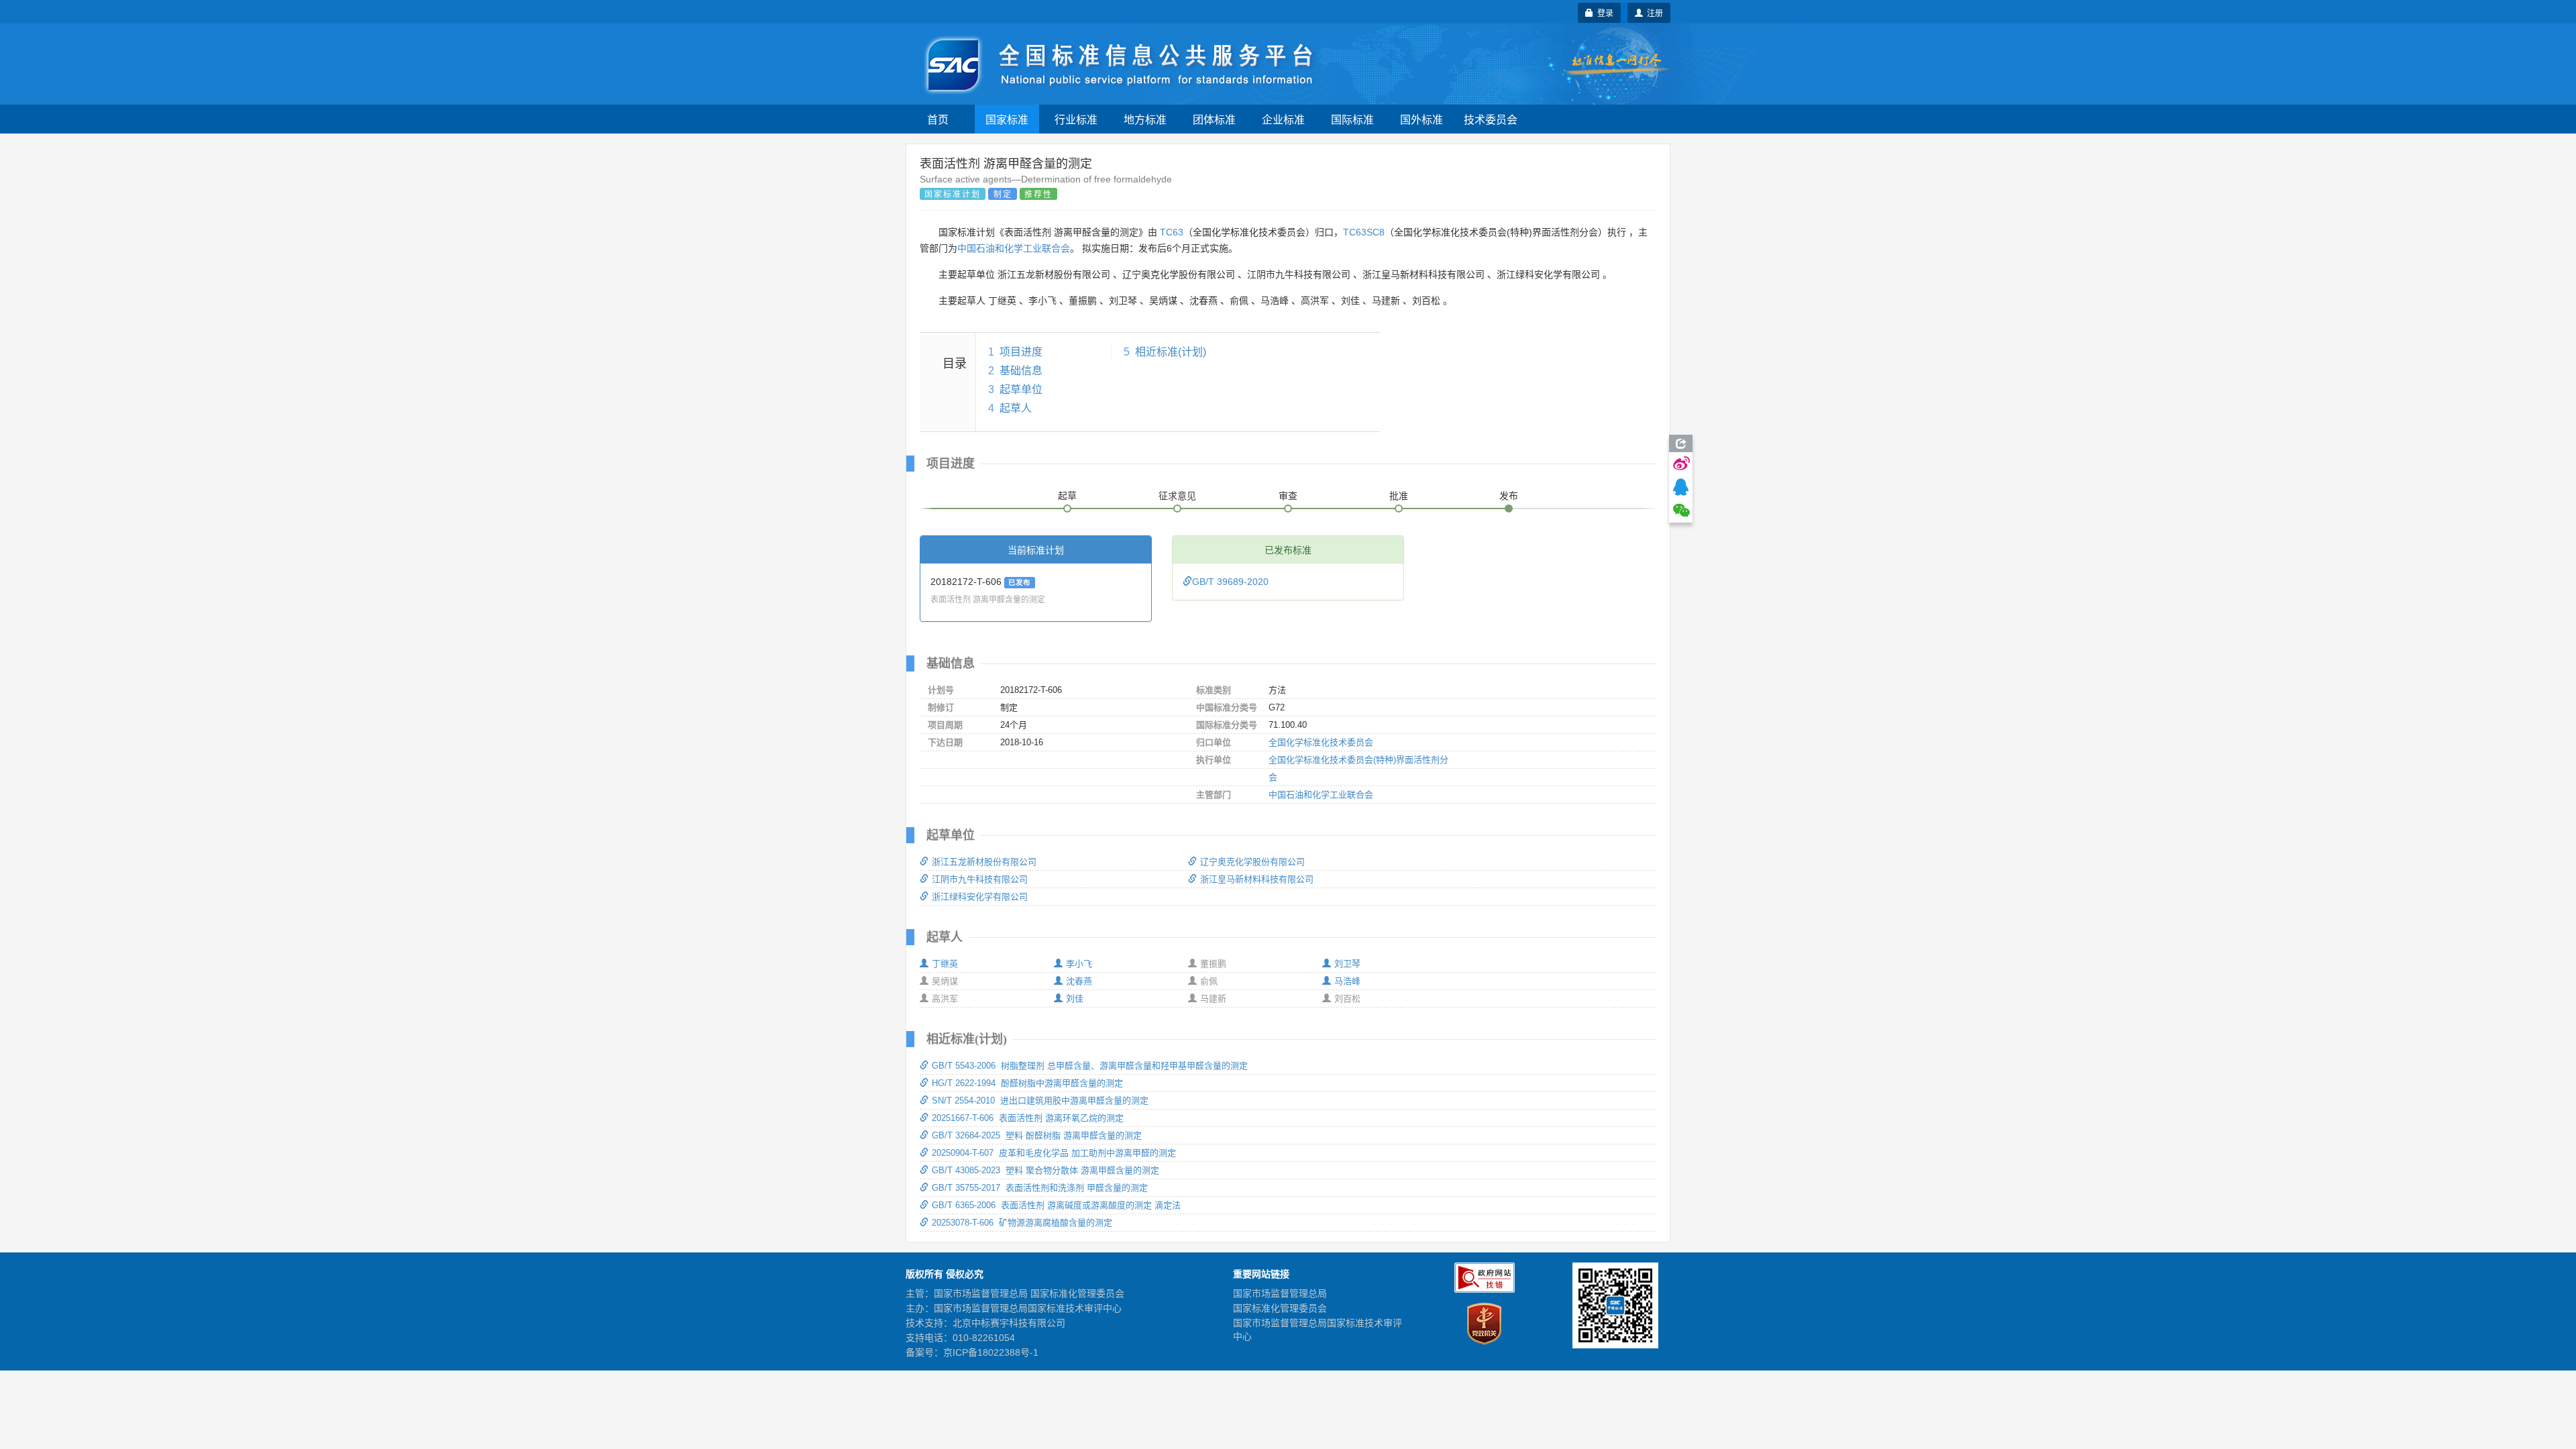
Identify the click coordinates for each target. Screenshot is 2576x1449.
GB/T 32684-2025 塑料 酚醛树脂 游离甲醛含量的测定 (1037, 1135)
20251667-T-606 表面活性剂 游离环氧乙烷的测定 (1028, 1118)
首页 (938, 119)
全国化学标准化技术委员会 (1321, 742)
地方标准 (1145, 119)
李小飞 (1079, 964)
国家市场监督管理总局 (1280, 1293)
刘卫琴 (1347, 964)
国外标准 (1421, 119)
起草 (1067, 496)
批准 (1399, 496)
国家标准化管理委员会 (1280, 1308)
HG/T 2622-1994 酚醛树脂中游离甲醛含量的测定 (1027, 1083)
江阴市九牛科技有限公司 (980, 879)
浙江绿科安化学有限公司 (980, 897)
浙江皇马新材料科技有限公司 (1257, 879)
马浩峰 (1347, 981)
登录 (1603, 12)
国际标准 (1352, 119)
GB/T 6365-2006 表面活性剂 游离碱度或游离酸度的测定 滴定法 (1056, 1205)
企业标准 (1283, 119)
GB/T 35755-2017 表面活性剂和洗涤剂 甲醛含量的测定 (1040, 1188)
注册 (1653, 12)
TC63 (1172, 232)
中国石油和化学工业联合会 (1014, 248)
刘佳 (1075, 999)
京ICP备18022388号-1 (991, 1352)
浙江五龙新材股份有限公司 (984, 862)
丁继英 (945, 964)
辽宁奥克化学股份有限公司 (1252, 862)
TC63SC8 (1364, 232)
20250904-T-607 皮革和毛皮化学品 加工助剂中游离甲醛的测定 (1054, 1153)
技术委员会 (1491, 119)
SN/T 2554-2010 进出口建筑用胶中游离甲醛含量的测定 (1040, 1101)
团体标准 (1214, 119)
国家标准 (1007, 119)
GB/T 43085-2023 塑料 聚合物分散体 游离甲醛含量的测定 (1045, 1170)
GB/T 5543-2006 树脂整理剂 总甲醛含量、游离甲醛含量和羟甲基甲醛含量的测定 (1090, 1066)
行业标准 (1076, 119)
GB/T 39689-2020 (1230, 582)
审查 (1288, 496)
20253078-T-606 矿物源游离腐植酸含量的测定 (1022, 1223)
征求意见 (1177, 496)
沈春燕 (1079, 981)
